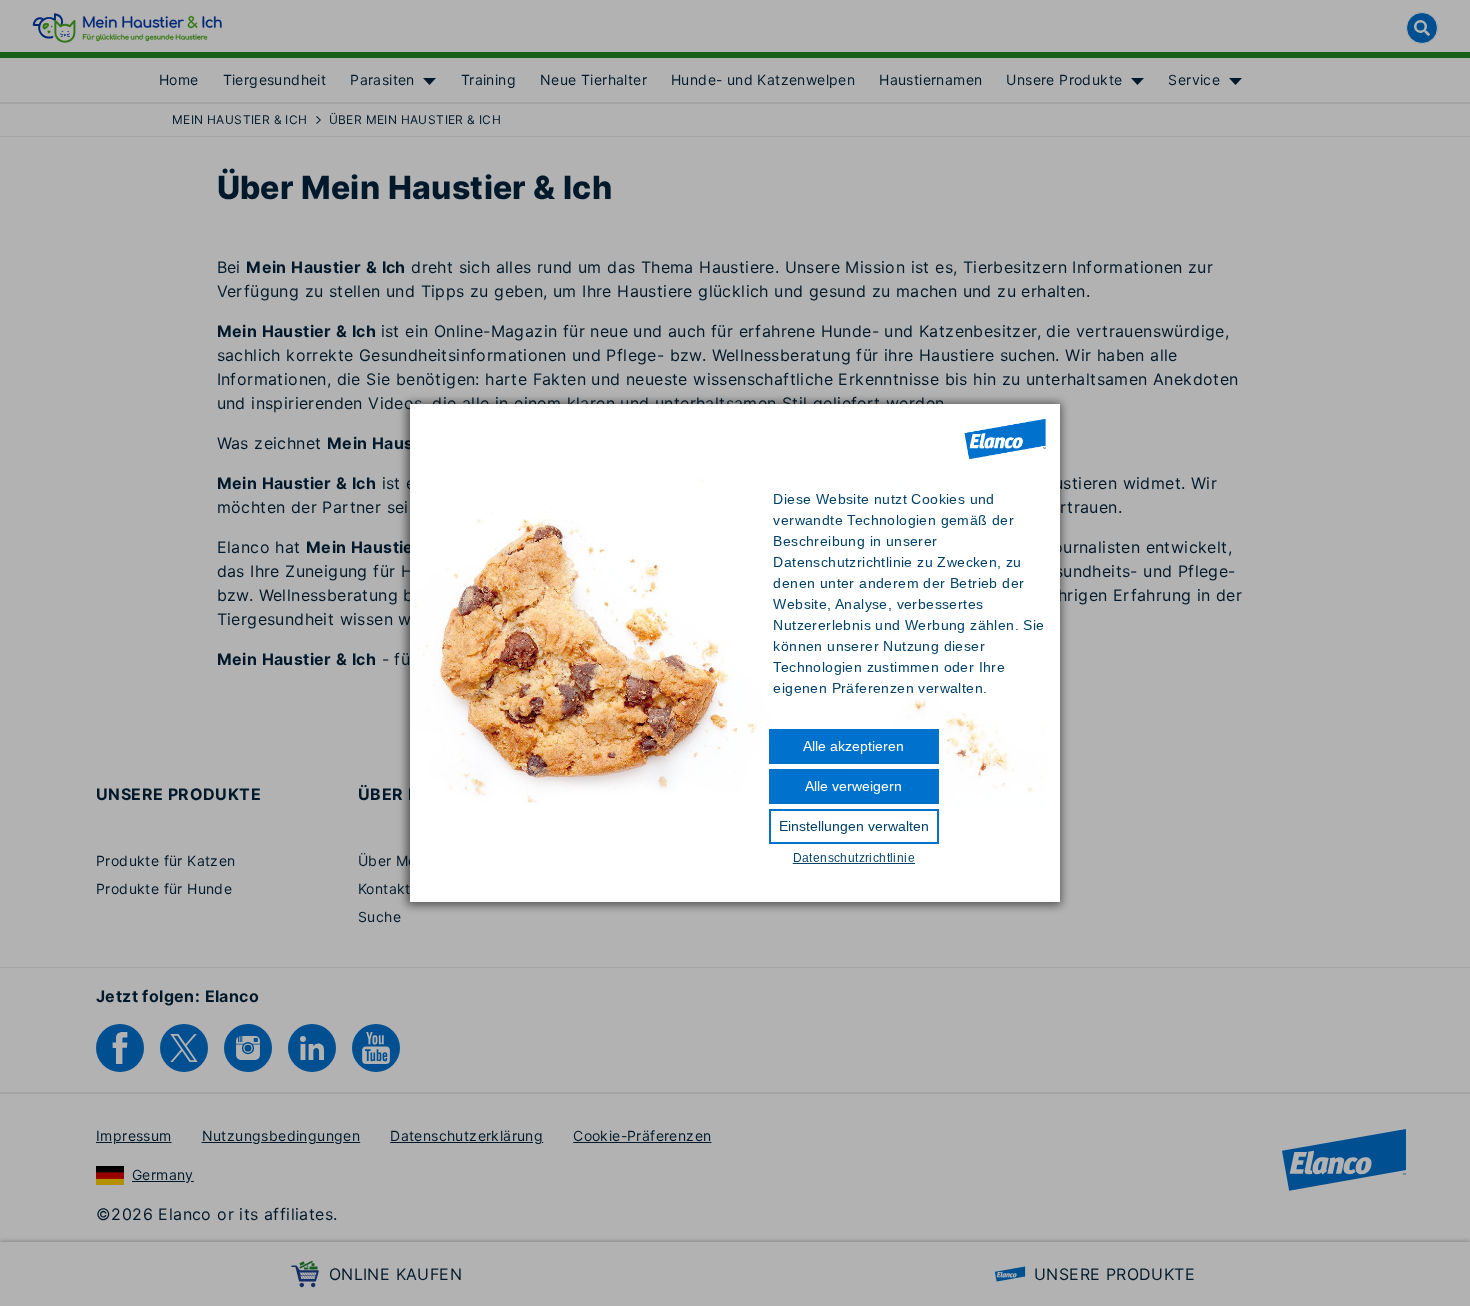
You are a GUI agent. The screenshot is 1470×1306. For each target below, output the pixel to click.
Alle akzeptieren (853, 746)
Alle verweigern (853, 786)
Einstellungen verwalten (854, 826)
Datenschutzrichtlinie (854, 858)
